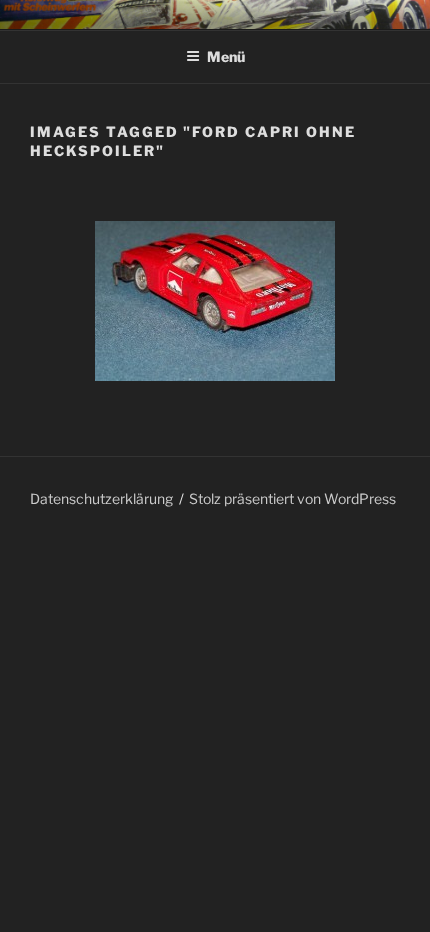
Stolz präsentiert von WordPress (292, 498)
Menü (226, 56)
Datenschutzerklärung (101, 498)
